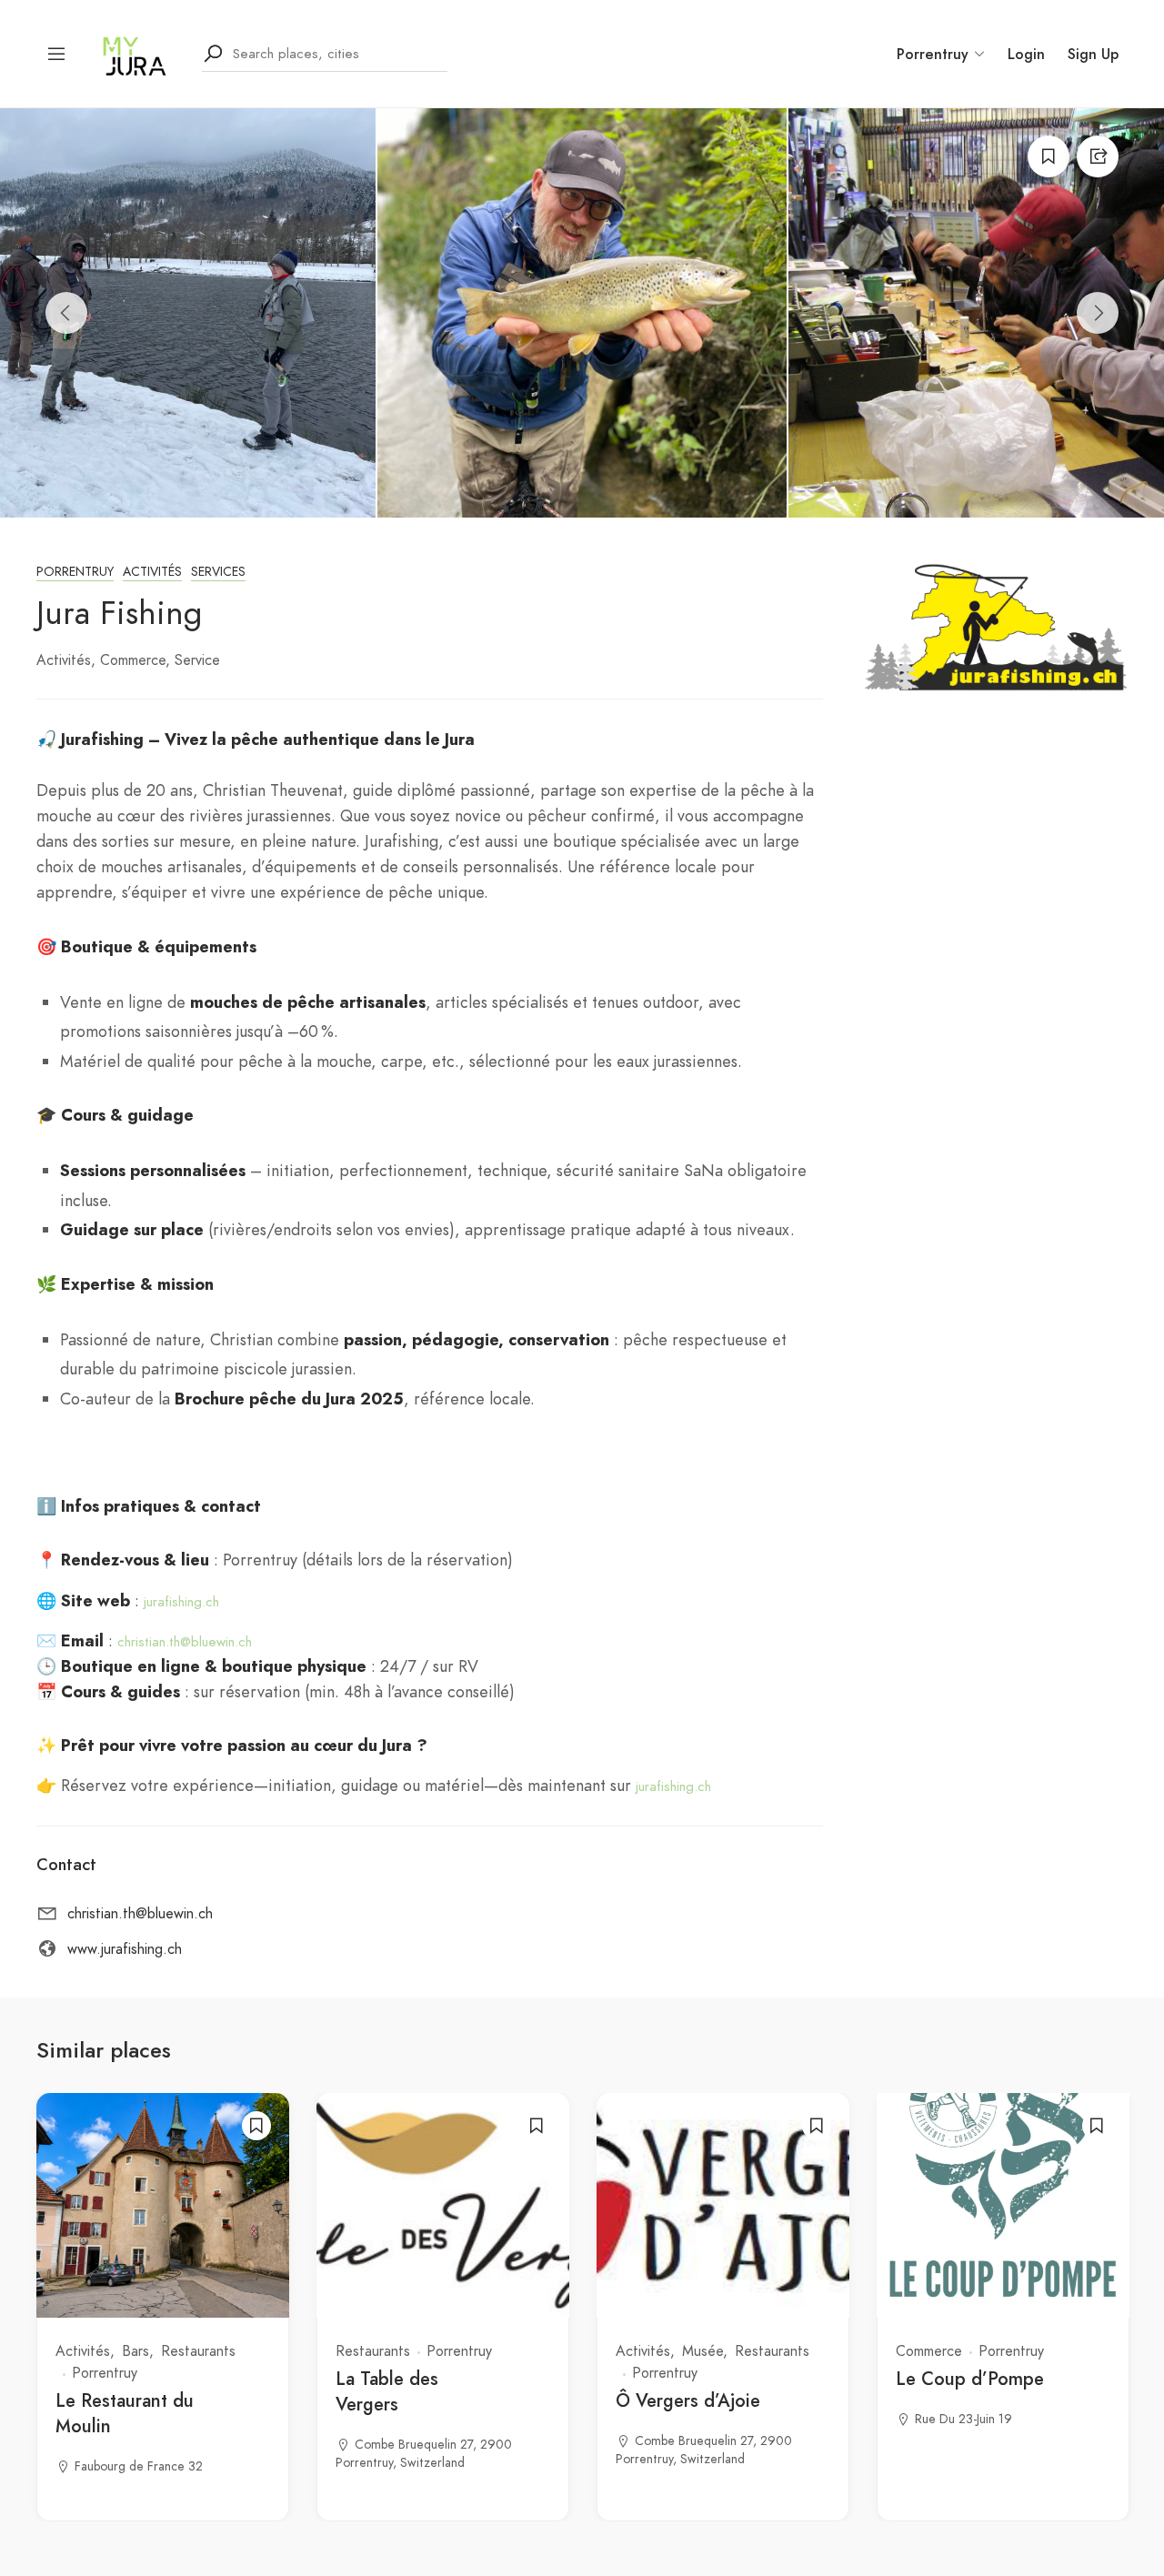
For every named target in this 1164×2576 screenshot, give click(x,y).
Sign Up (1093, 54)
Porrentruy (75, 572)
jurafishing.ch (181, 1602)
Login (1026, 54)
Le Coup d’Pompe (970, 2379)
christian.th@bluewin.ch (185, 1642)
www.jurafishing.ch (125, 1949)
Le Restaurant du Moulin (125, 2414)
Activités (152, 572)
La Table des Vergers (387, 2392)
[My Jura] (135, 52)
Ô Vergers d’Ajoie (688, 2401)
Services (218, 572)
